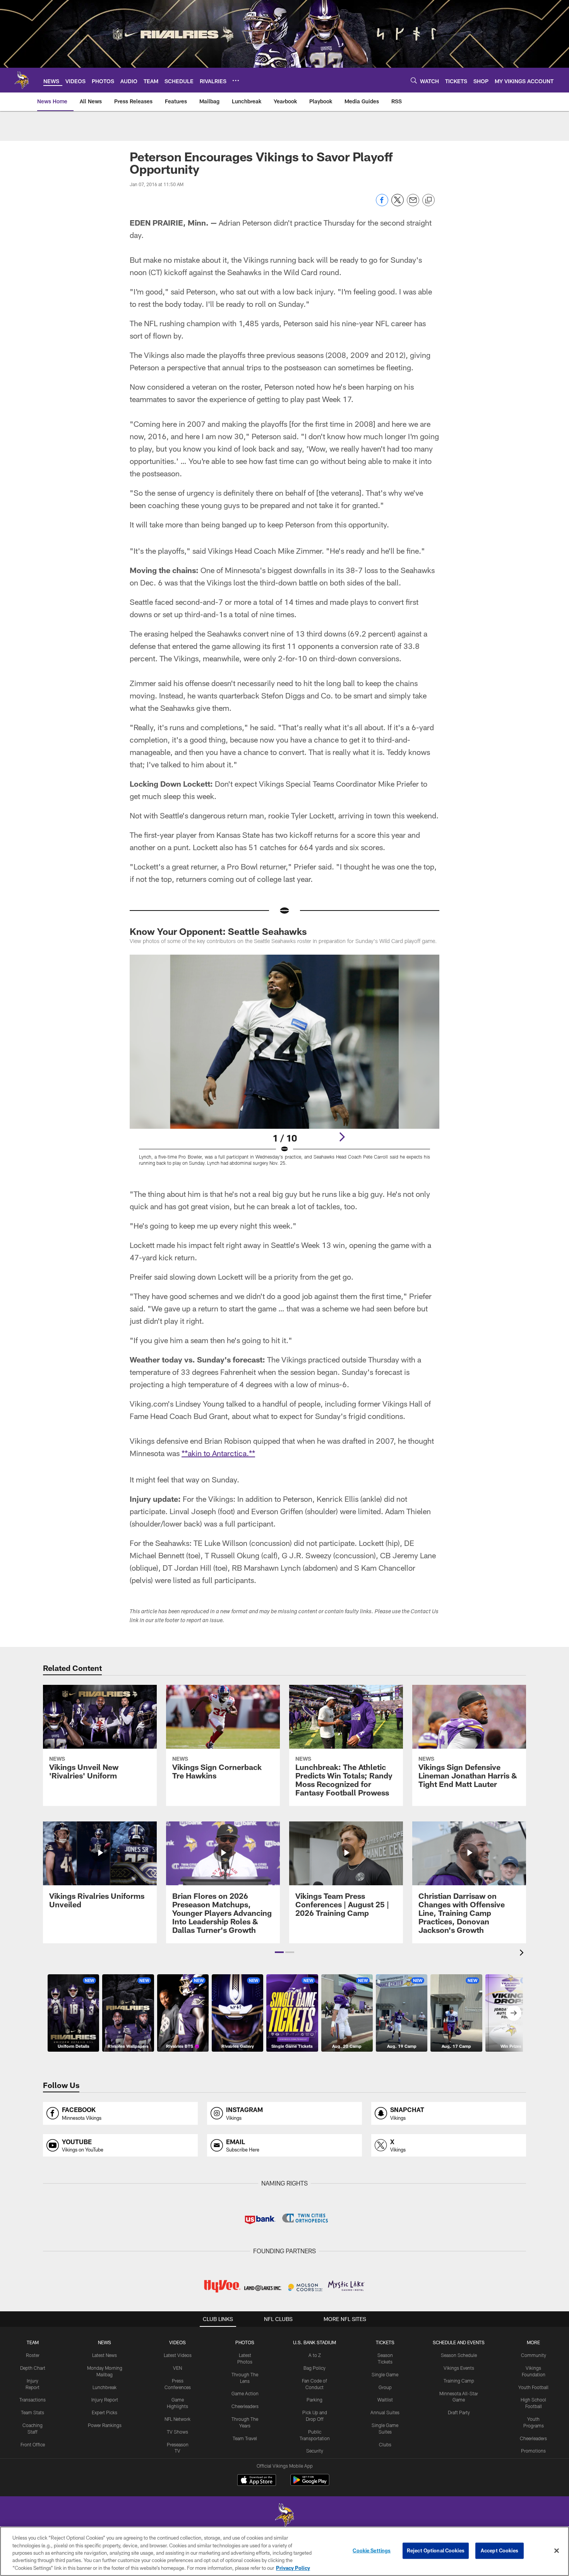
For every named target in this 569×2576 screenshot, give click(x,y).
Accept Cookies (500, 2550)
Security (315, 2451)
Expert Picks (105, 2412)
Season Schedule (459, 2355)
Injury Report (105, 2400)
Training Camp (459, 2381)
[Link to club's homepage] (22, 80)
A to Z (315, 2355)
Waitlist (385, 2400)
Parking (314, 2400)
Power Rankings (105, 2425)
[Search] (414, 80)
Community (534, 2355)
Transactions (33, 2400)
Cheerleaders (245, 2406)
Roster (33, 2355)
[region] (284, 2551)
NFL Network (177, 2419)
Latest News (105, 2355)
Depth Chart (33, 2368)
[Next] (342, 1137)
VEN (177, 2368)
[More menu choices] (236, 80)
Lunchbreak (105, 2387)
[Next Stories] (514, 2013)
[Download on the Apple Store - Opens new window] (257, 2481)
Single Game (385, 2374)
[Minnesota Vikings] (284, 2516)
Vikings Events (459, 2368)
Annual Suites (385, 2412)
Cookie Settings (372, 2550)
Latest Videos (178, 2355)
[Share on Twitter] (398, 204)
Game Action (245, 2393)
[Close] (557, 2551)
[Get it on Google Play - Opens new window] (310, 2484)
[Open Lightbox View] (284, 1065)
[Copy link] (428, 200)
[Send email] (413, 204)
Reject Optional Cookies (436, 2550)
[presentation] (523, 1954)
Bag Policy (314, 2368)
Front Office (33, 2444)
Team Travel (245, 2438)
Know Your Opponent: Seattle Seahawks (218, 931)
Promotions (533, 2451)
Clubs (385, 2444)
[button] (279, 1952)
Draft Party (459, 2412)
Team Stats (33, 2412)
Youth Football (533, 2387)
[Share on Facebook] (382, 204)
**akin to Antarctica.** (218, 1453)
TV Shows (177, 2432)
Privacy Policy (293, 2568)
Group (385, 2387)
